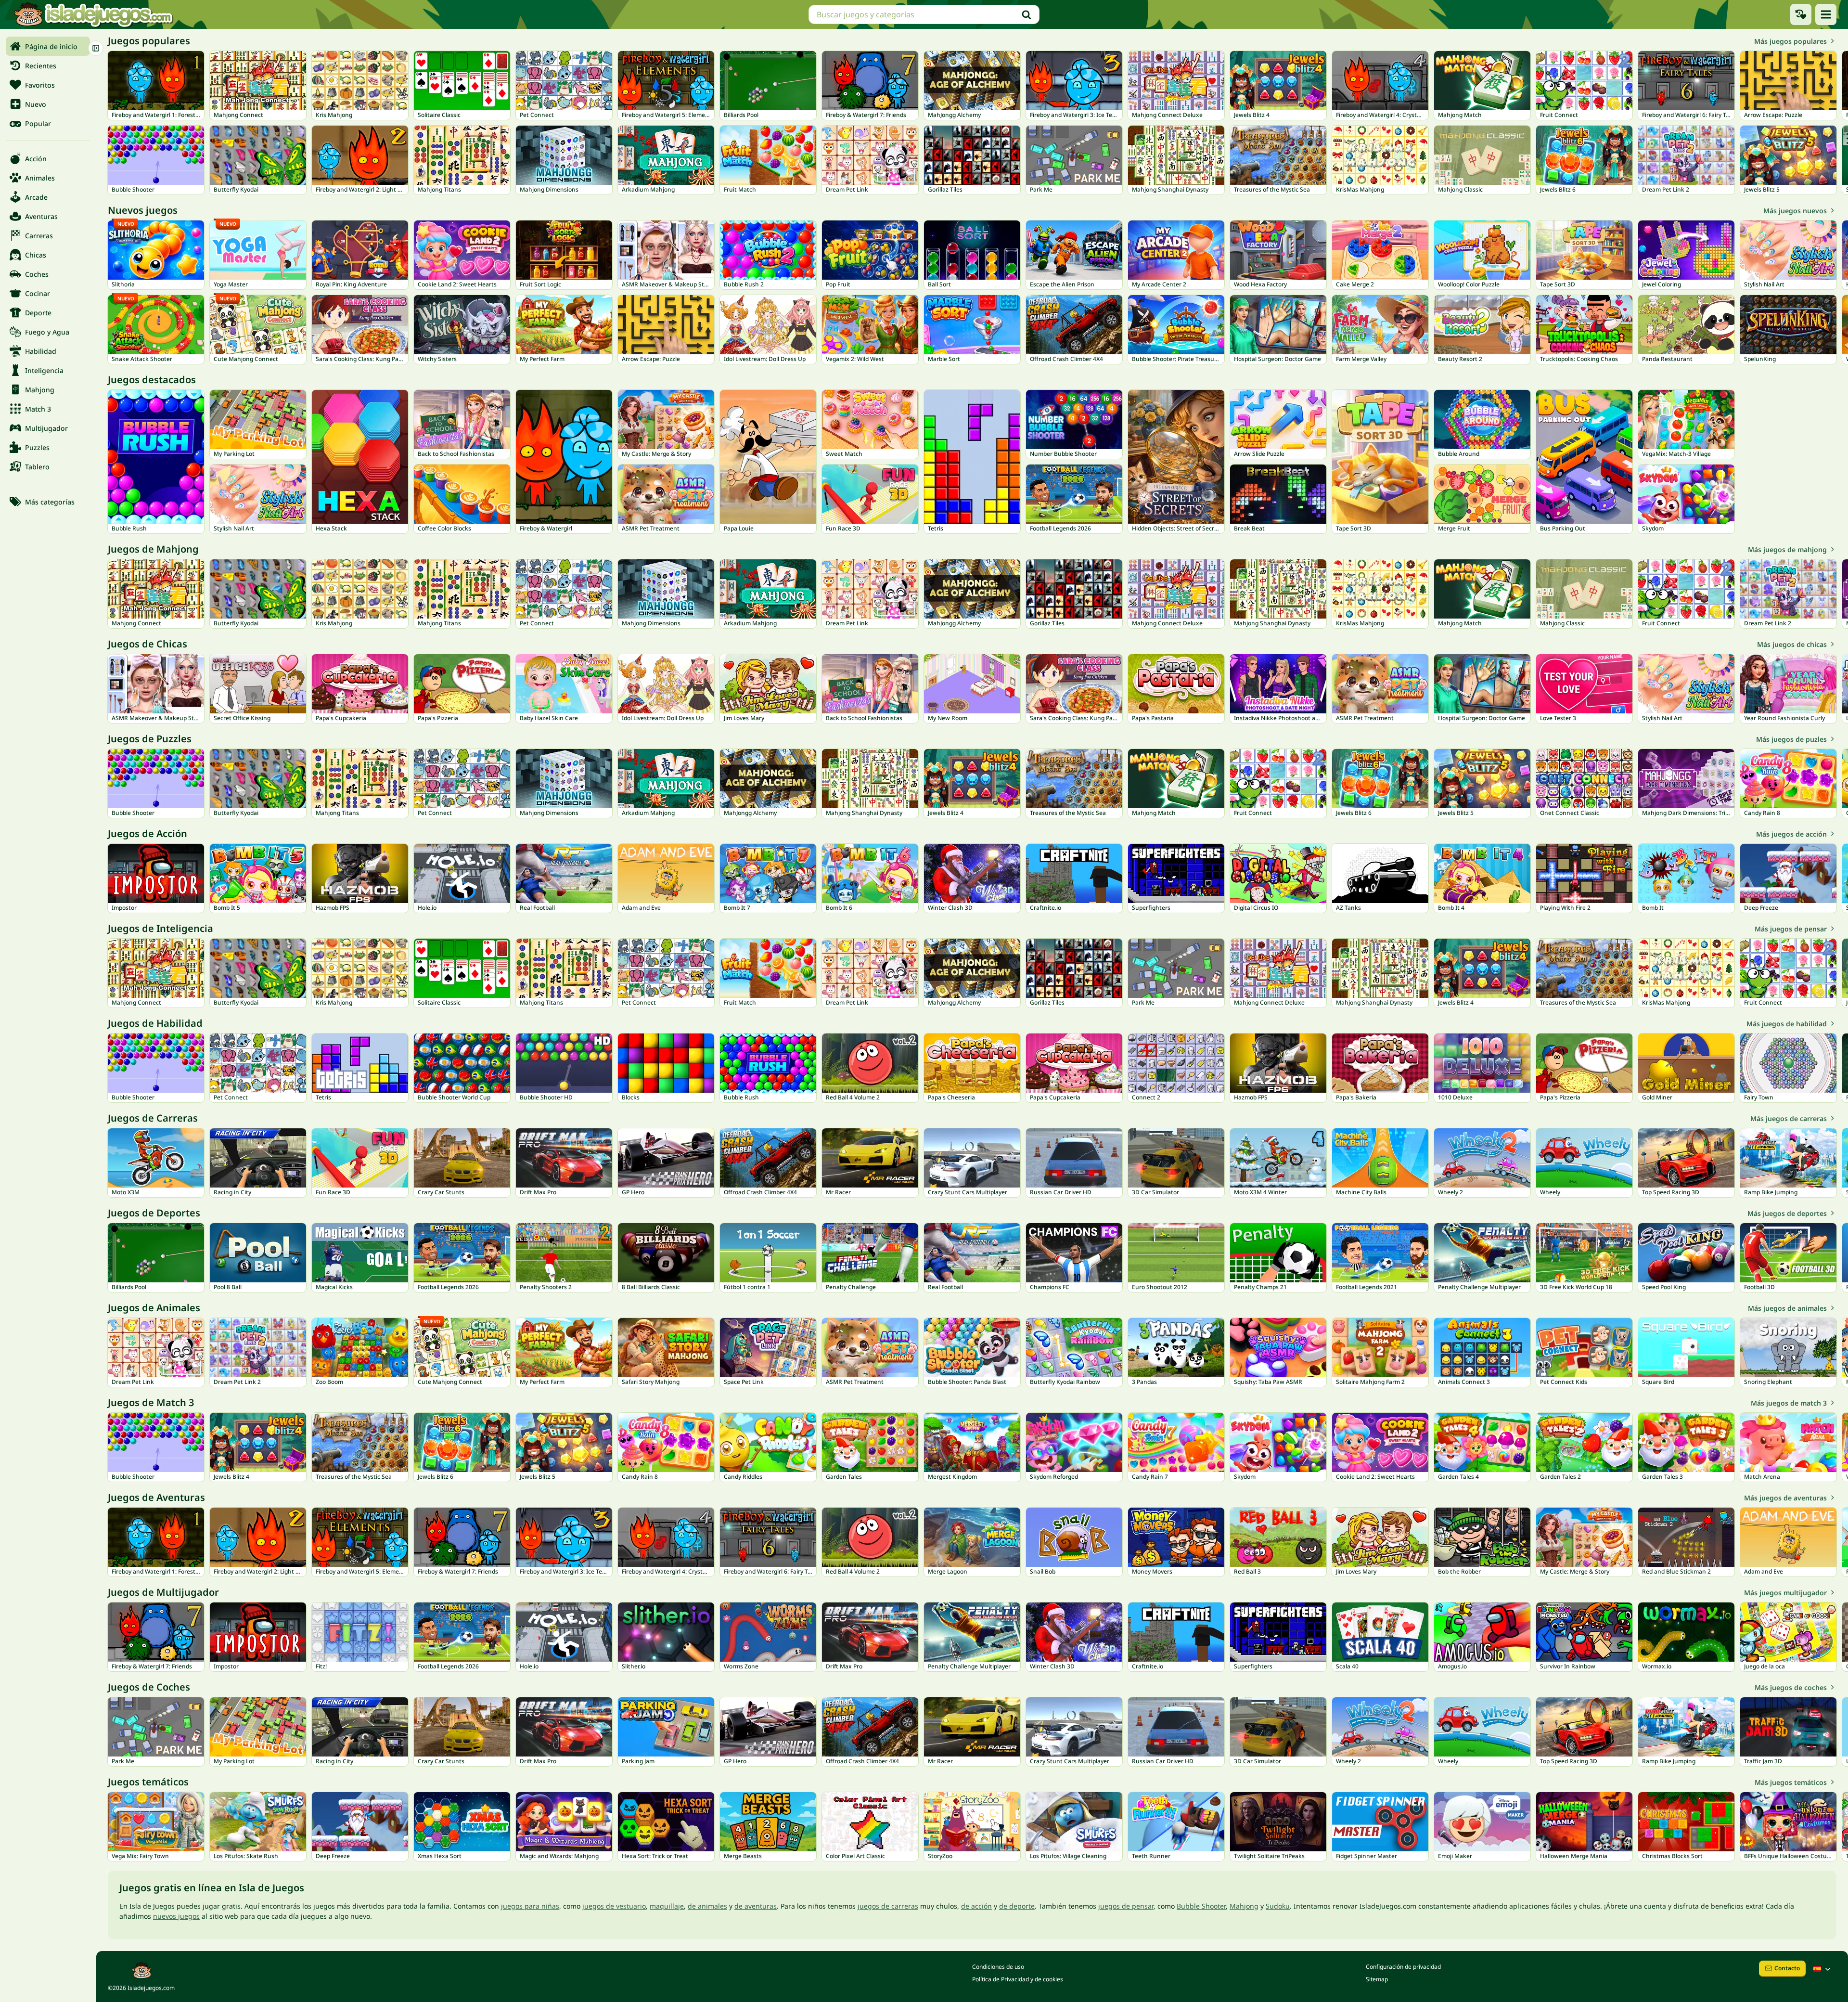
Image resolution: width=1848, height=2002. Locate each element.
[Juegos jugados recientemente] (1801, 14)
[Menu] (1826, 14)
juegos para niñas (530, 1906)
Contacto (1787, 1968)
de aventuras (756, 1906)
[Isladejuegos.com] (93, 14)
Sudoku (1278, 1906)
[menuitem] (48, 46)
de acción (976, 1906)
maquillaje (667, 1906)
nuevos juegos (176, 1916)
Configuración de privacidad (1403, 1967)
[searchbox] (924, 14)
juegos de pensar (1126, 1906)
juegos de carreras (888, 1906)
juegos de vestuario (614, 1906)
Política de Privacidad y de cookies (1018, 1979)
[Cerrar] (96, 48)
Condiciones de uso (998, 1967)
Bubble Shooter (1201, 1906)
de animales (707, 1906)
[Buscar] (1027, 14)
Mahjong (1244, 1906)
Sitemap (1377, 1979)
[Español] (1823, 1969)
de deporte (1017, 1906)
